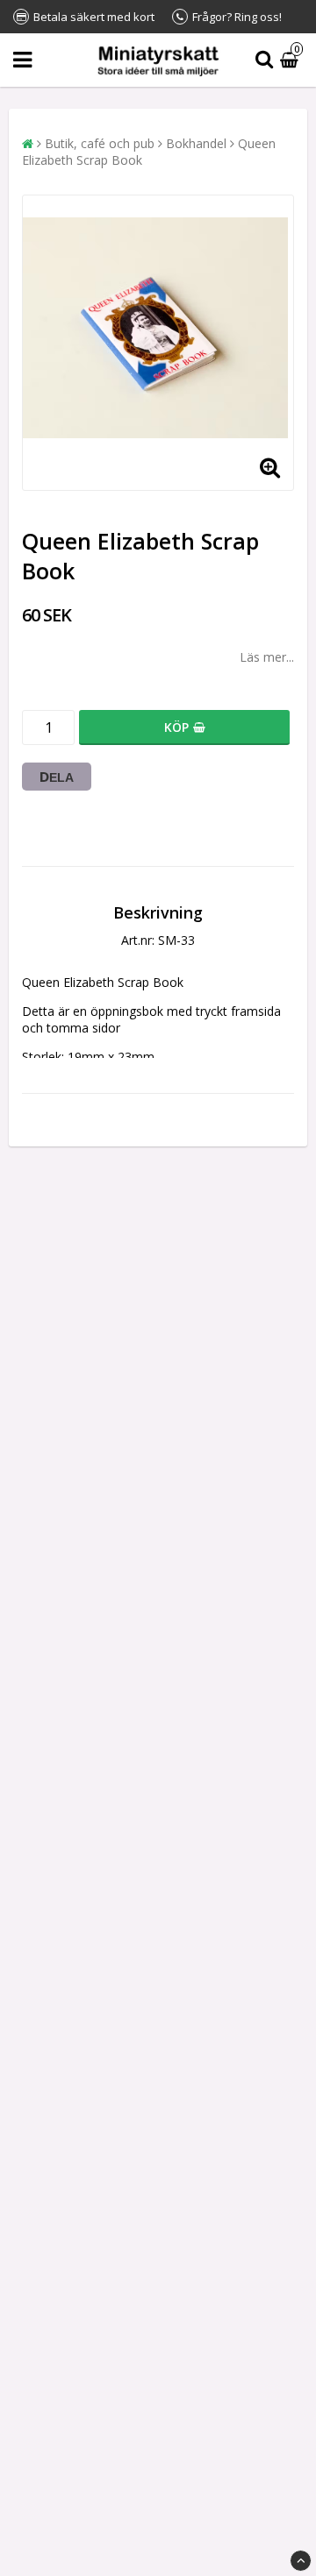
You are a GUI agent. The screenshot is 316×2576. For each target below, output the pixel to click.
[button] (291, 60)
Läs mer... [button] (267, 657)
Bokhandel (196, 143)
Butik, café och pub (100, 143)
